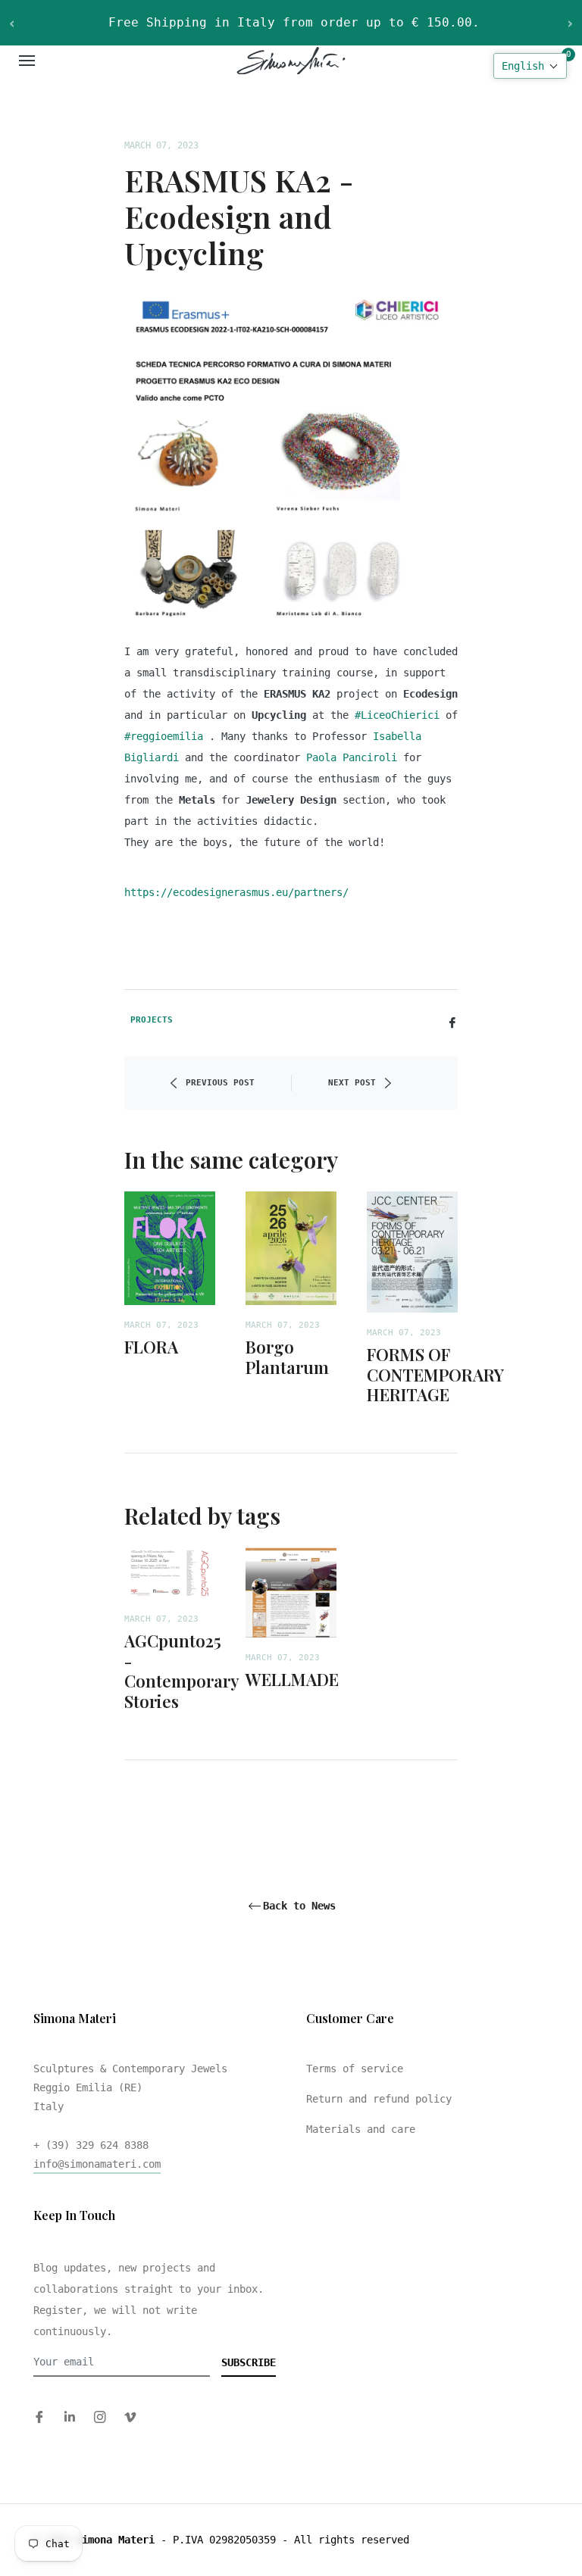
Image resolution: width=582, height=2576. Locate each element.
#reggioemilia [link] (164, 736)
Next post (352, 1083)
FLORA (151, 1347)
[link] (352, 757)
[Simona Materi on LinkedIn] (70, 2417)
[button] (530, 66)
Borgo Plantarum (287, 1357)
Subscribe (249, 2362)
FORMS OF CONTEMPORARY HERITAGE (435, 1374)
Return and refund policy (379, 2099)
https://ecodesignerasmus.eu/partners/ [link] (236, 892)
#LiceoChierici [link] (397, 715)
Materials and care (361, 2129)
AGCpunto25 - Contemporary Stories (181, 1670)
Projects (152, 1020)
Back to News (299, 1906)
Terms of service (355, 2069)
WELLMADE (292, 1679)
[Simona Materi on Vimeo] (130, 2417)
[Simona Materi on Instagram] (100, 2417)
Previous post (220, 1083)
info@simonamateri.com (97, 2164)
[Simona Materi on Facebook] (39, 2417)
